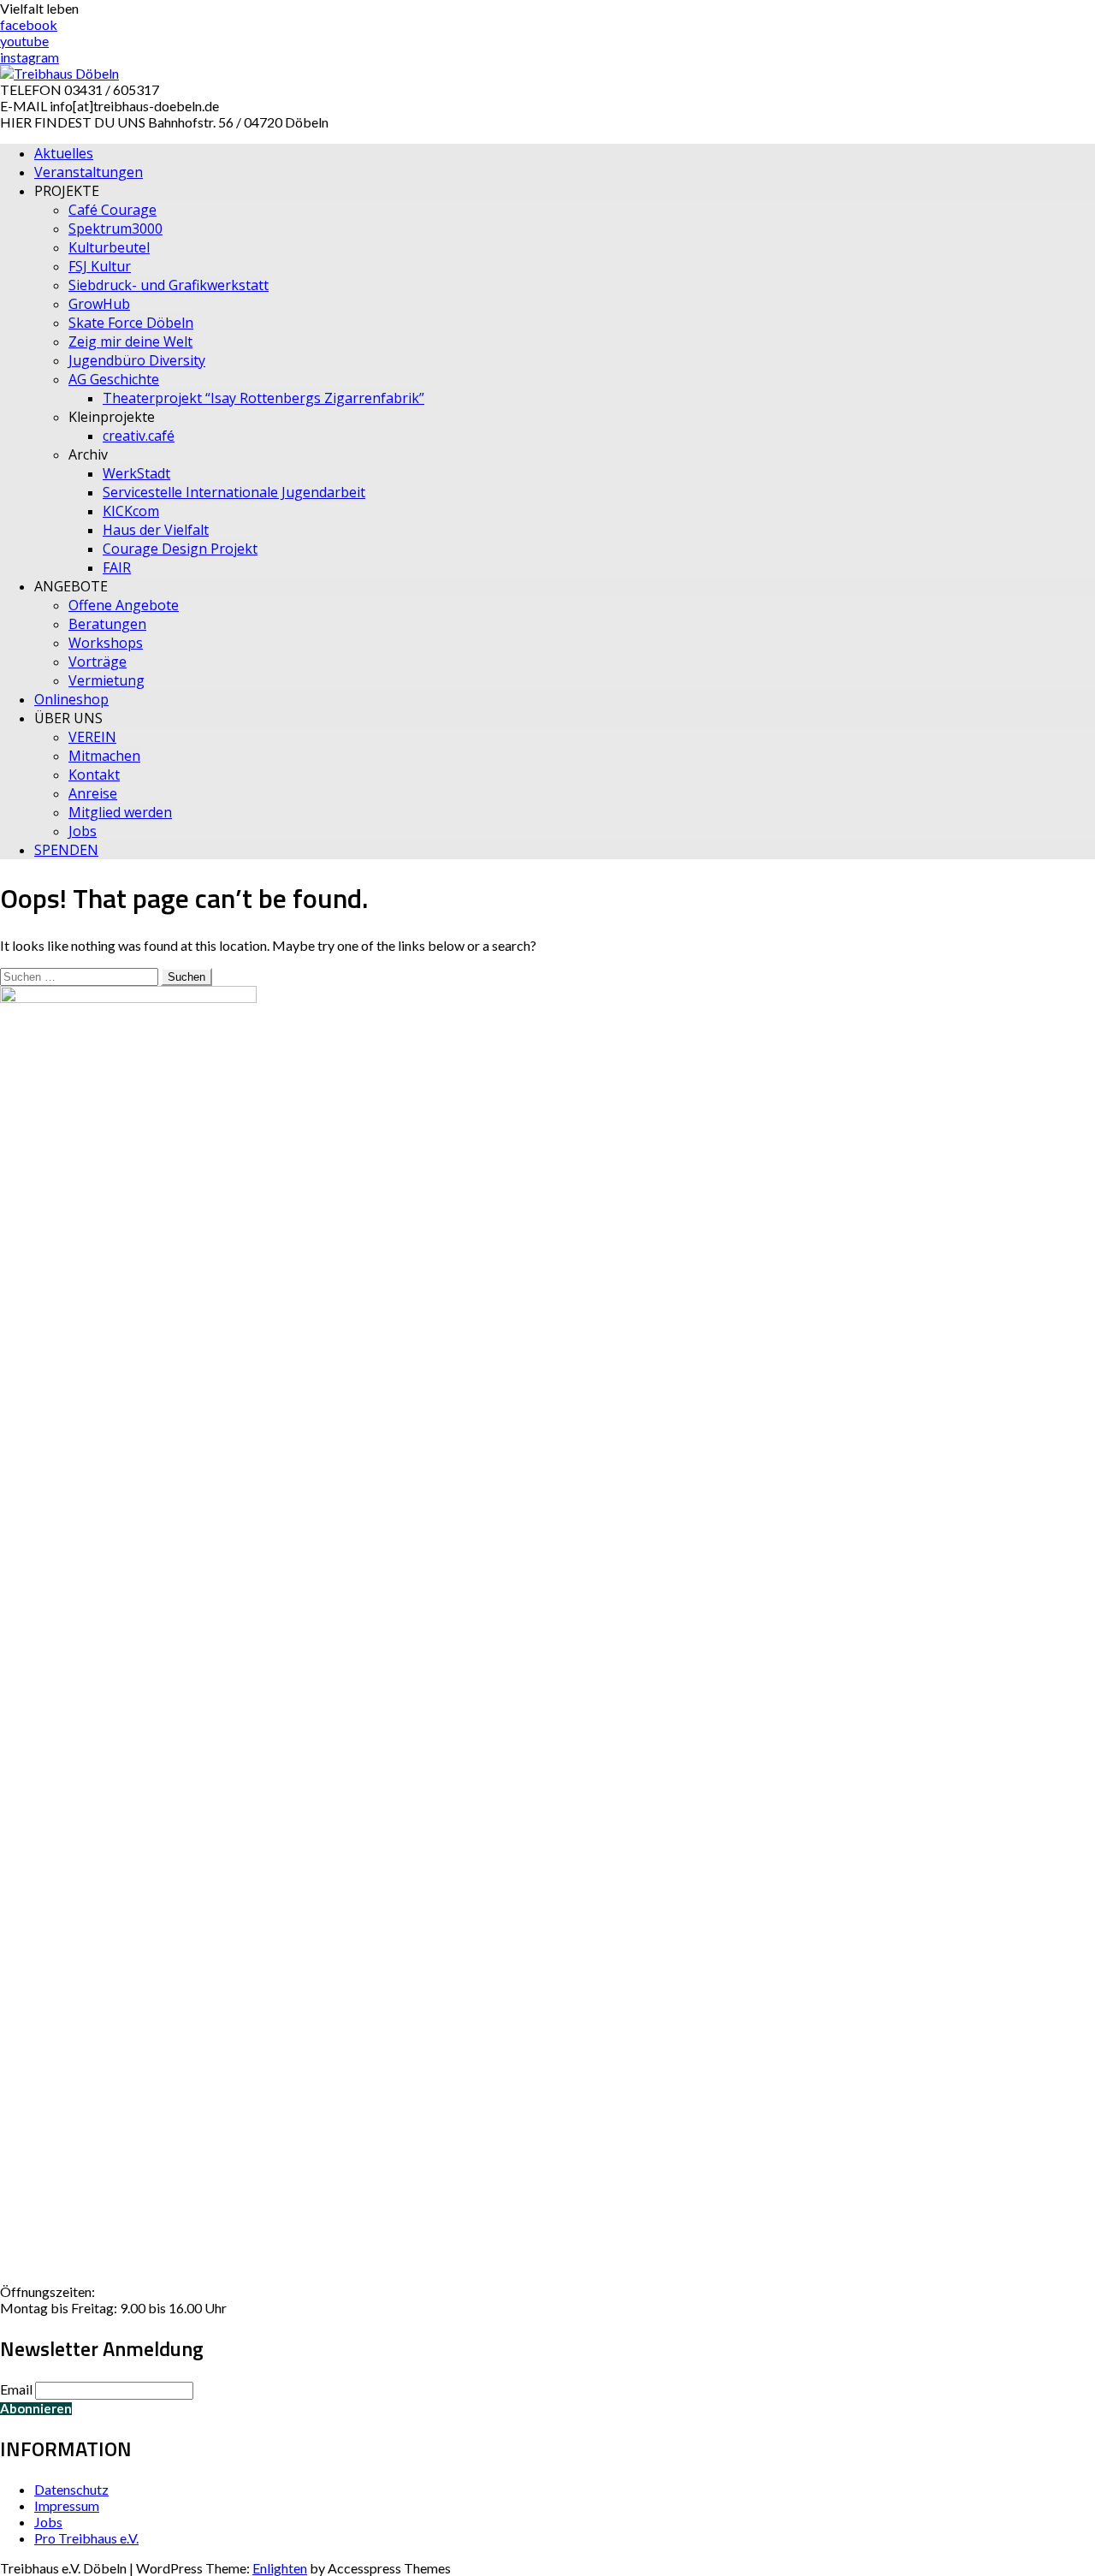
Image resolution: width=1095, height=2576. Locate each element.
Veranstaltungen (89, 172)
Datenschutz (71, 2489)
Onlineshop (71, 699)
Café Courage (112, 210)
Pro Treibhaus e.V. (86, 2538)
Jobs (83, 831)
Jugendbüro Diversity (137, 360)
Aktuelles (64, 153)
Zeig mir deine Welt (130, 341)
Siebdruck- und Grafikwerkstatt (169, 285)
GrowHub (99, 304)
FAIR (117, 567)
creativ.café (139, 436)
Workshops (106, 643)
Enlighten (280, 2568)
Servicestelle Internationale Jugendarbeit (234, 492)
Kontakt (94, 775)
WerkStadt (136, 473)
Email (16, 2389)
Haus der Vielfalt (156, 530)
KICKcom (131, 511)
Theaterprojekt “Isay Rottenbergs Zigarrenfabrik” (263, 398)
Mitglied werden (120, 812)
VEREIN (92, 737)
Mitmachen (104, 756)
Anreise (93, 793)
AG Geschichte (114, 379)
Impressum (67, 2505)
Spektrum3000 (115, 229)
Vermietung (107, 680)
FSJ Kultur (100, 266)
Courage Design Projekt (180, 549)
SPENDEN (66, 850)
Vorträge (98, 662)
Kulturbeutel (109, 247)
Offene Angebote (124, 605)
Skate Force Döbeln (131, 323)
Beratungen (107, 624)
